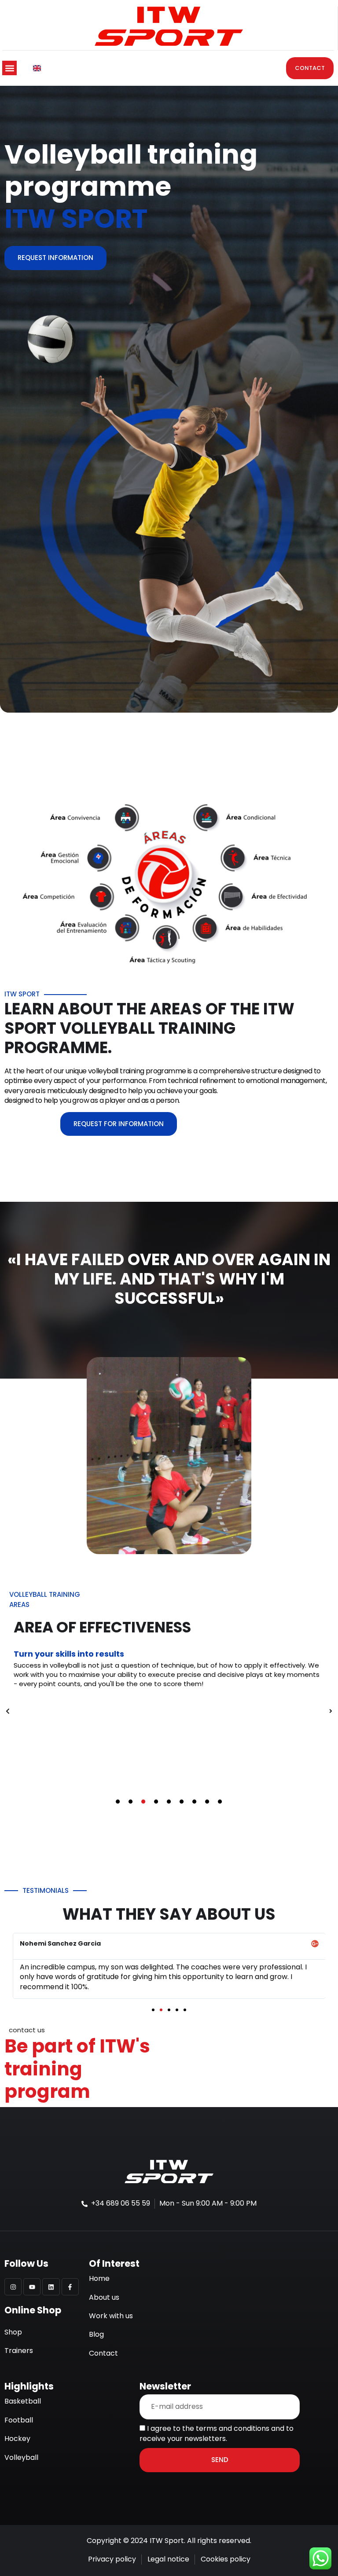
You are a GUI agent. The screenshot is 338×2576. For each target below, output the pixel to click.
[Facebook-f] (70, 2280)
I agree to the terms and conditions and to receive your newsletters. (217, 2426)
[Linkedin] (51, 2280)
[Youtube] (32, 2280)
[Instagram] (13, 2280)
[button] (9, 61)
